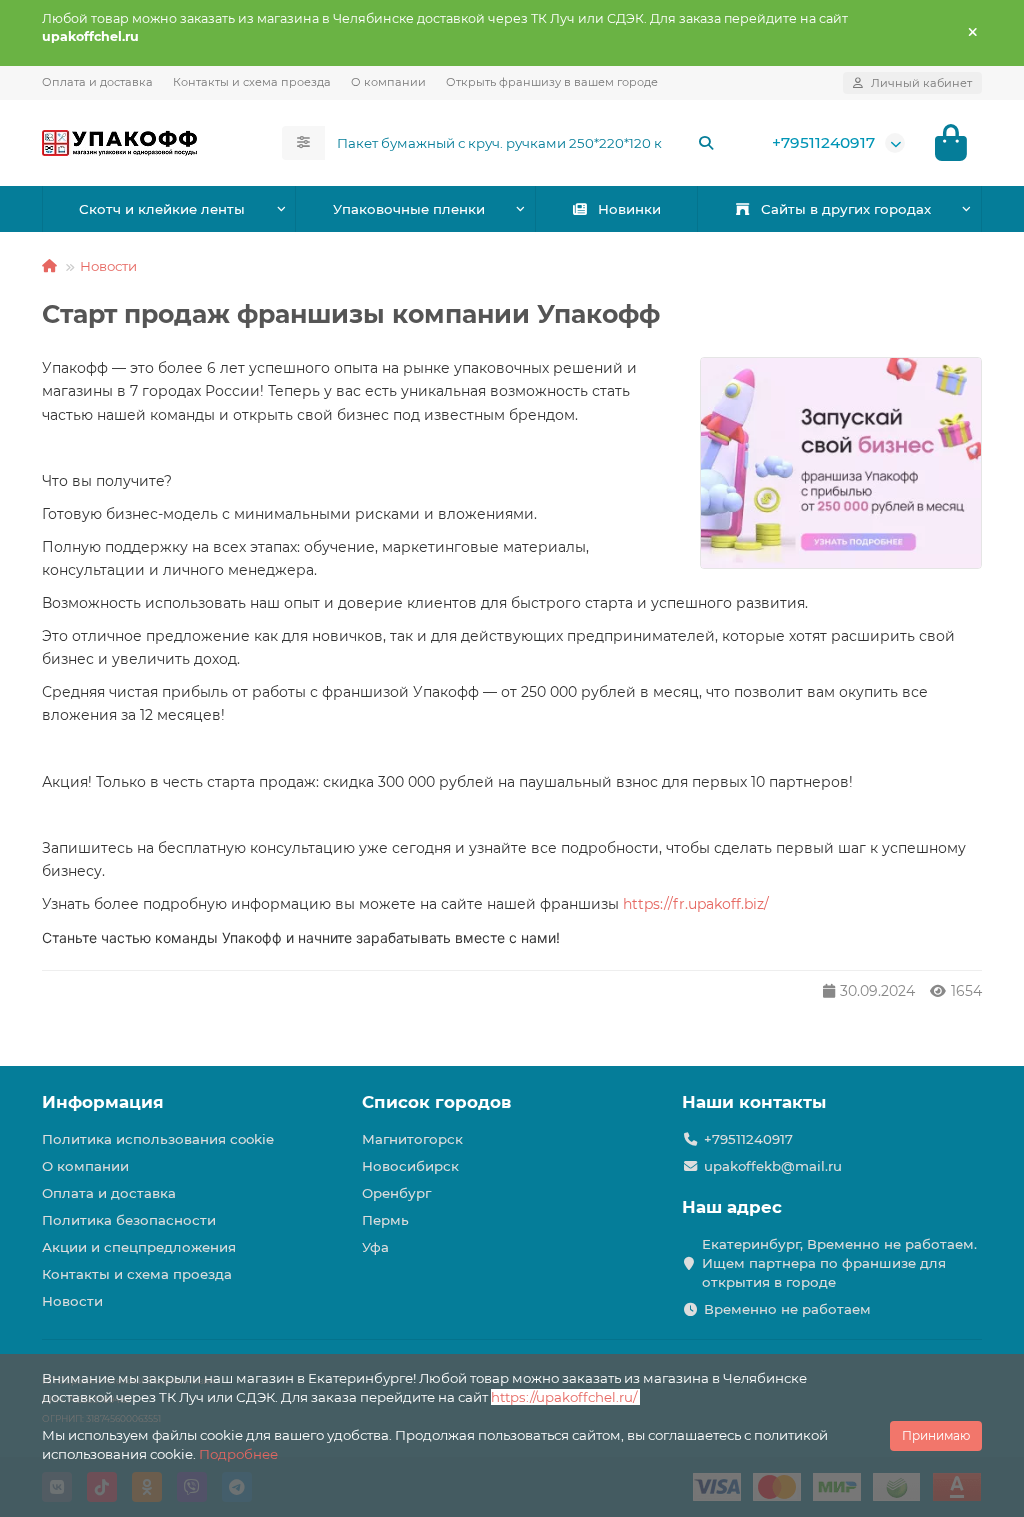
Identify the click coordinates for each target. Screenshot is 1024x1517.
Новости (108, 266)
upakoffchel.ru (90, 36)
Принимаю (936, 1435)
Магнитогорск (412, 1139)
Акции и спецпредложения (139, 1247)
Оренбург (396, 1193)
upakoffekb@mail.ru (773, 1166)
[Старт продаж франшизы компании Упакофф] (841, 463)
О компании (388, 82)
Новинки (629, 209)
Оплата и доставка (97, 82)
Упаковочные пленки (409, 209)
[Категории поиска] (303, 143)
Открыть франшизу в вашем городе (552, 82)
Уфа (375, 1247)
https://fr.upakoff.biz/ (696, 904)
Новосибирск (410, 1166)
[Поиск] (706, 143)
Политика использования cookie (158, 1139)
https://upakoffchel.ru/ (565, 1397)
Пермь (385, 1220)
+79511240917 (823, 142)
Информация (103, 1102)
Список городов (436, 1102)
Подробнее (238, 1454)
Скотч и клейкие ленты (162, 209)
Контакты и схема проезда (252, 82)
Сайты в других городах (846, 209)
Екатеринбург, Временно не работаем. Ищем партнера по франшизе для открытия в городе (839, 1263)
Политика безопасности (129, 1220)
